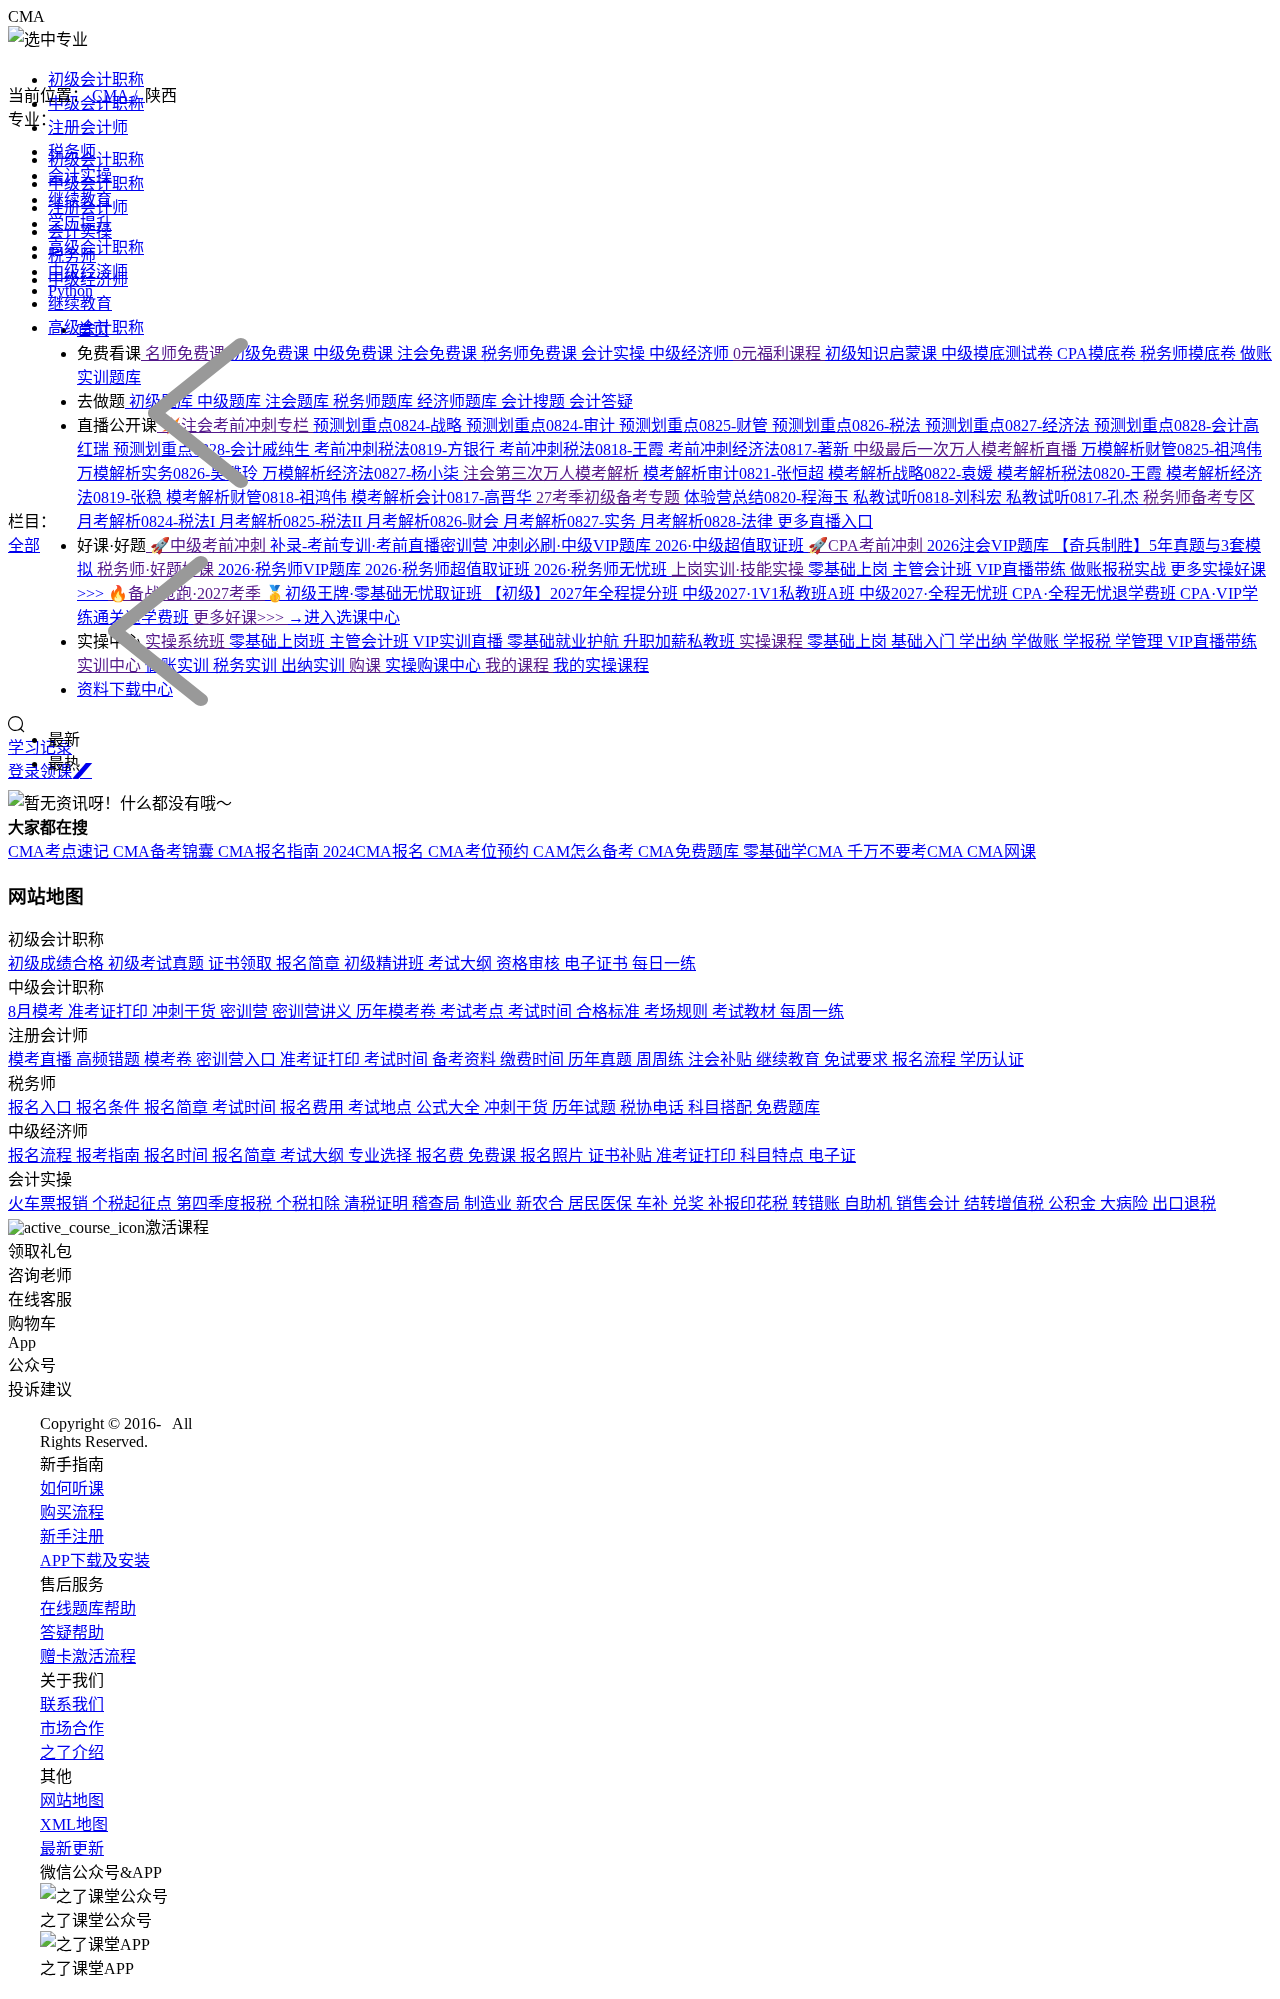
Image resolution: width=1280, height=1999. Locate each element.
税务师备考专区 (1199, 497)
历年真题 (602, 1059)
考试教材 (746, 1011)
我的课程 (519, 665)
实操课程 (773, 641)
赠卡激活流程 (88, 1656)
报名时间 (178, 1155)
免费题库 (788, 1107)
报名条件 (110, 1107)
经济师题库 (459, 401)
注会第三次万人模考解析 (553, 473)
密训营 (246, 1011)
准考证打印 (110, 1011)
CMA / (118, 95)
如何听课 (72, 1488)
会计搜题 (535, 401)
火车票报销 (50, 1203)
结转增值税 (1006, 1203)
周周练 (662, 1059)
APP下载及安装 (95, 1560)
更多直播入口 (825, 521)
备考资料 (466, 1059)
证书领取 (242, 963)
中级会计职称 (96, 183)
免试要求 (858, 1059)
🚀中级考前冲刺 (208, 545)
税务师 (72, 255)
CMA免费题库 (690, 851)
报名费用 (314, 1107)
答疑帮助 (72, 1632)
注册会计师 (88, 127)
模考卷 (170, 1059)
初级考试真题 (158, 963)
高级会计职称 (96, 247)
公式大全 (450, 1107)
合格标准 (610, 1011)
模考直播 (42, 1059)
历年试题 (586, 1107)
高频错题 (110, 1059)
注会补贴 (722, 1059)
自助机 (870, 1203)
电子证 (832, 1155)
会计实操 (80, 231)
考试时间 (542, 1011)
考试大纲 (462, 963)
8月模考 (38, 1011)
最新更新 (72, 1848)
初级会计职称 (96, 79)
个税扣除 (310, 1203)
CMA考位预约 (480, 851)
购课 (367, 665)
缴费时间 (534, 1059)
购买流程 (72, 1512)
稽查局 (438, 1203)
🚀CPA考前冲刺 (867, 545)
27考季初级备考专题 (610, 497)
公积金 (1074, 1203)
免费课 (494, 1155)
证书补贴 (622, 1155)
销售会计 (930, 1203)
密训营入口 (238, 1059)
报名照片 (554, 1155)
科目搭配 (722, 1107)
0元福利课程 (779, 353)
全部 (24, 545)
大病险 (1126, 1203)
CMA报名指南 (270, 851)
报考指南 (110, 1155)
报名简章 (310, 963)
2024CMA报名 (375, 851)
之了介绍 (72, 1752)
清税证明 (378, 1203)
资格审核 (530, 963)
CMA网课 (1001, 851)
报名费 (442, 1155)
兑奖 (690, 1203)
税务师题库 (375, 401)
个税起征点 (134, 1203)
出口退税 (1184, 1203)
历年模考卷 (398, 1011)
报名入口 (42, 1107)
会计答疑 (601, 401)
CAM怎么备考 (585, 851)
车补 (654, 1203)
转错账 (818, 1203)
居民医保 (602, 1203)
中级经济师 (88, 279)
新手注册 (72, 1536)
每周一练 (812, 1011)
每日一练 (664, 963)
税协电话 (654, 1107)
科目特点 (774, 1155)
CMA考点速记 (60, 851)
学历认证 (992, 1059)
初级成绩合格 (58, 963)
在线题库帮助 (88, 1608)
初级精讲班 (386, 963)
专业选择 (382, 1155)
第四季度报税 (226, 1203)
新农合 (542, 1203)
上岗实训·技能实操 (739, 569)
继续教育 (80, 303)
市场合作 (72, 1728)
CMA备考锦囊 (165, 851)
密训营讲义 (314, 1011)
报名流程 (926, 1059)
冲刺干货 (186, 1011)
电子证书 (598, 963)
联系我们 (72, 1704)
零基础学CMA (795, 851)
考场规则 (678, 1011)
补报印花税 (750, 1203)
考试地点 (382, 1107)
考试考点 (474, 1011)
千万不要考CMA (907, 851)
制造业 (490, 1203)
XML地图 (74, 1824)
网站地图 (72, 1800)
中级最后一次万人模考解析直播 (967, 449)
